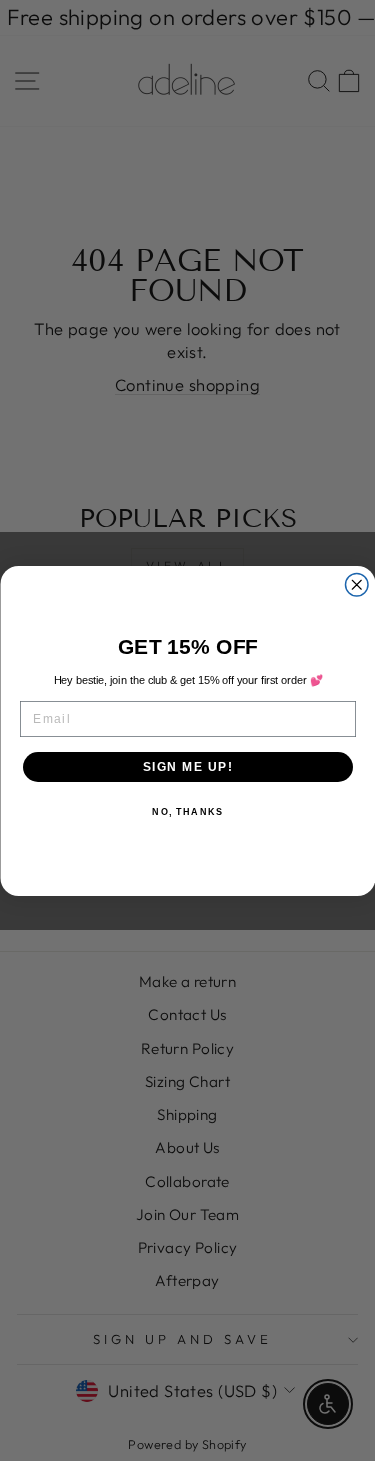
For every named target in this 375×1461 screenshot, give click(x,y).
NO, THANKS (187, 811)
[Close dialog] (356, 584)
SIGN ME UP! (187, 766)
